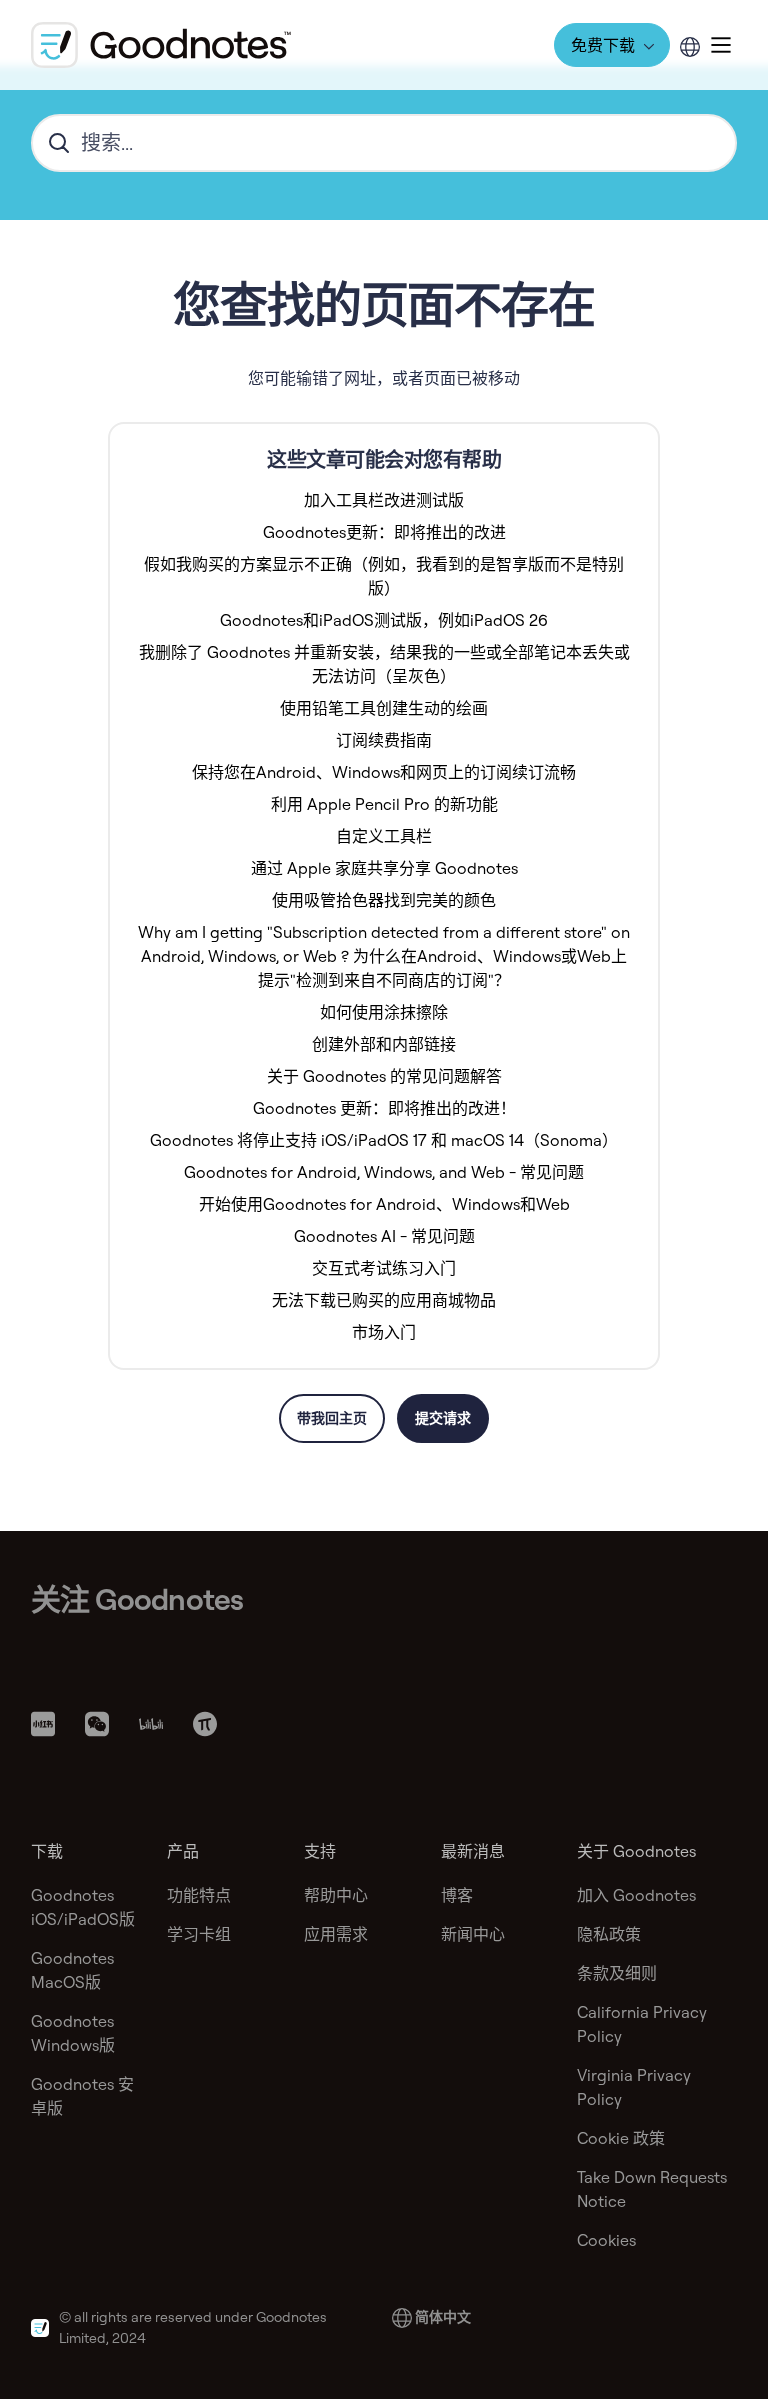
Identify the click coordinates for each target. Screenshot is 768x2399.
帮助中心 (336, 1895)
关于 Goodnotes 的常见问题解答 (384, 1076)
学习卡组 (199, 1934)
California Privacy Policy (642, 2024)
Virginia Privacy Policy (634, 2087)
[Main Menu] (721, 45)
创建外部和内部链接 (384, 1044)
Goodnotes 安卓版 (82, 2096)
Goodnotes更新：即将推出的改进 (384, 532)
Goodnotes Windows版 (73, 2033)
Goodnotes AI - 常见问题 (384, 1236)
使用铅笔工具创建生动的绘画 (384, 708)
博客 (457, 1895)
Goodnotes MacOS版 (72, 1970)
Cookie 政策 (621, 2138)
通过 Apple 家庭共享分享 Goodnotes (384, 868)
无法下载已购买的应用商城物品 (384, 1300)
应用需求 (336, 1934)
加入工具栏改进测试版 (384, 500)
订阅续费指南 (384, 740)
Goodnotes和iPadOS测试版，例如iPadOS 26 (384, 620)
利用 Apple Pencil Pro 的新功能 (384, 804)
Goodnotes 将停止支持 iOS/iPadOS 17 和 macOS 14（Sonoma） (384, 1140)
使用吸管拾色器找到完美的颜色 (384, 900)
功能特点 (199, 1895)
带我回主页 (332, 1418)
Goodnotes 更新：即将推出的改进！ (384, 1108)
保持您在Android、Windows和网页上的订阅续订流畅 (384, 772)
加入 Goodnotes (636, 1895)
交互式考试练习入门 (384, 1268)
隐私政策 (609, 1934)
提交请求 (443, 1418)
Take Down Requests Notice (652, 2189)
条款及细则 (617, 1973)
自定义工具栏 (384, 836)
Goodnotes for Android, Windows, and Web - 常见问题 (384, 1172)
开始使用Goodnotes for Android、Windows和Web (384, 1204)
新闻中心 (473, 1934)
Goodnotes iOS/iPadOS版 (83, 1907)
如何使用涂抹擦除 (384, 1012)
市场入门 (384, 1332)
